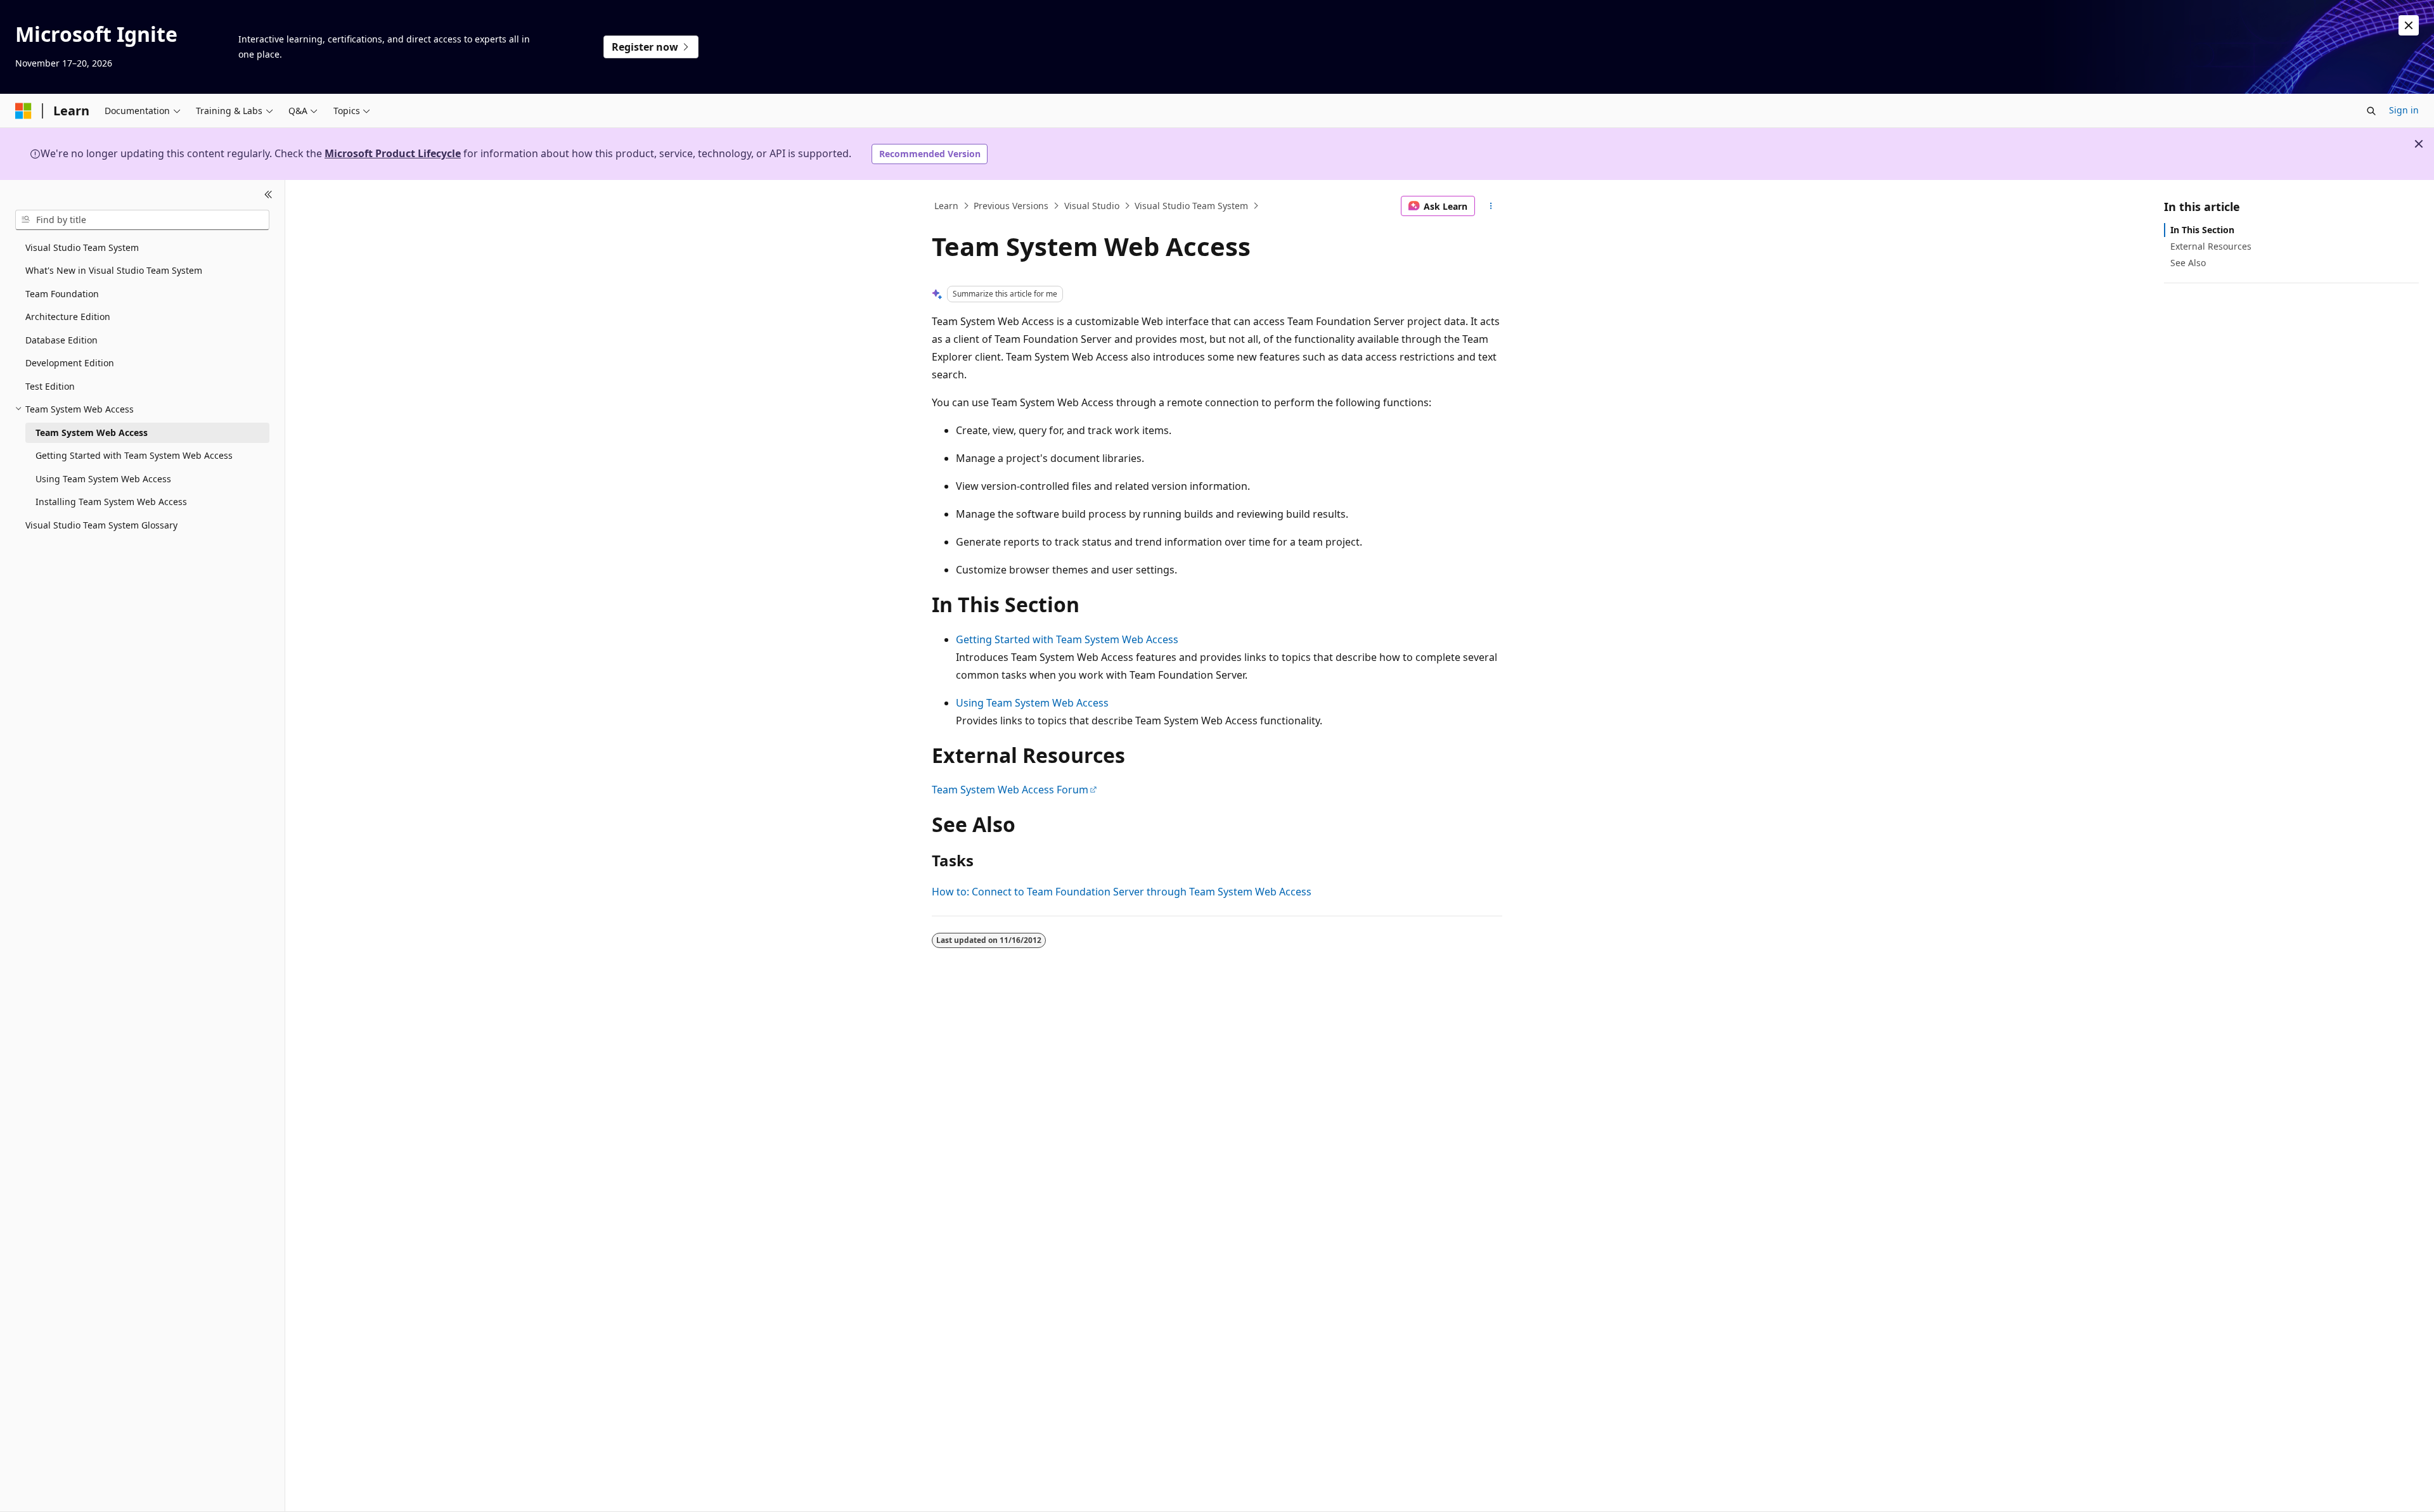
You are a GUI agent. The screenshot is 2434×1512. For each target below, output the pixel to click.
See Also (2188, 263)
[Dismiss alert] (2409, 25)
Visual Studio (1092, 206)
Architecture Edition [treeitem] (68, 317)
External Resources (2211, 246)
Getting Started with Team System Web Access (1067, 639)
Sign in (2404, 110)
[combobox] (142, 220)
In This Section (2202, 230)
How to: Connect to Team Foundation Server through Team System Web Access (1122, 892)
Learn (946, 206)
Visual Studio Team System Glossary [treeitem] (101, 525)
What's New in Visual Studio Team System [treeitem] (114, 270)
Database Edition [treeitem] (61, 340)
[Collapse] (268, 195)
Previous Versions (1011, 206)
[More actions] (1491, 206)
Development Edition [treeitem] (70, 363)
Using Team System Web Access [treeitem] (103, 479)
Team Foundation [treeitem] (62, 294)
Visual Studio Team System (1191, 206)
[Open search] (2371, 111)
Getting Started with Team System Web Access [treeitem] (134, 455)
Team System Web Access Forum (1010, 790)
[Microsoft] (23, 111)
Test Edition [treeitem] (50, 386)
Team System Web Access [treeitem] (92, 432)
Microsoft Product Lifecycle (393, 153)
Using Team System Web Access (1032, 703)
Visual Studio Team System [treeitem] (82, 247)
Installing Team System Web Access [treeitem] (111, 502)
